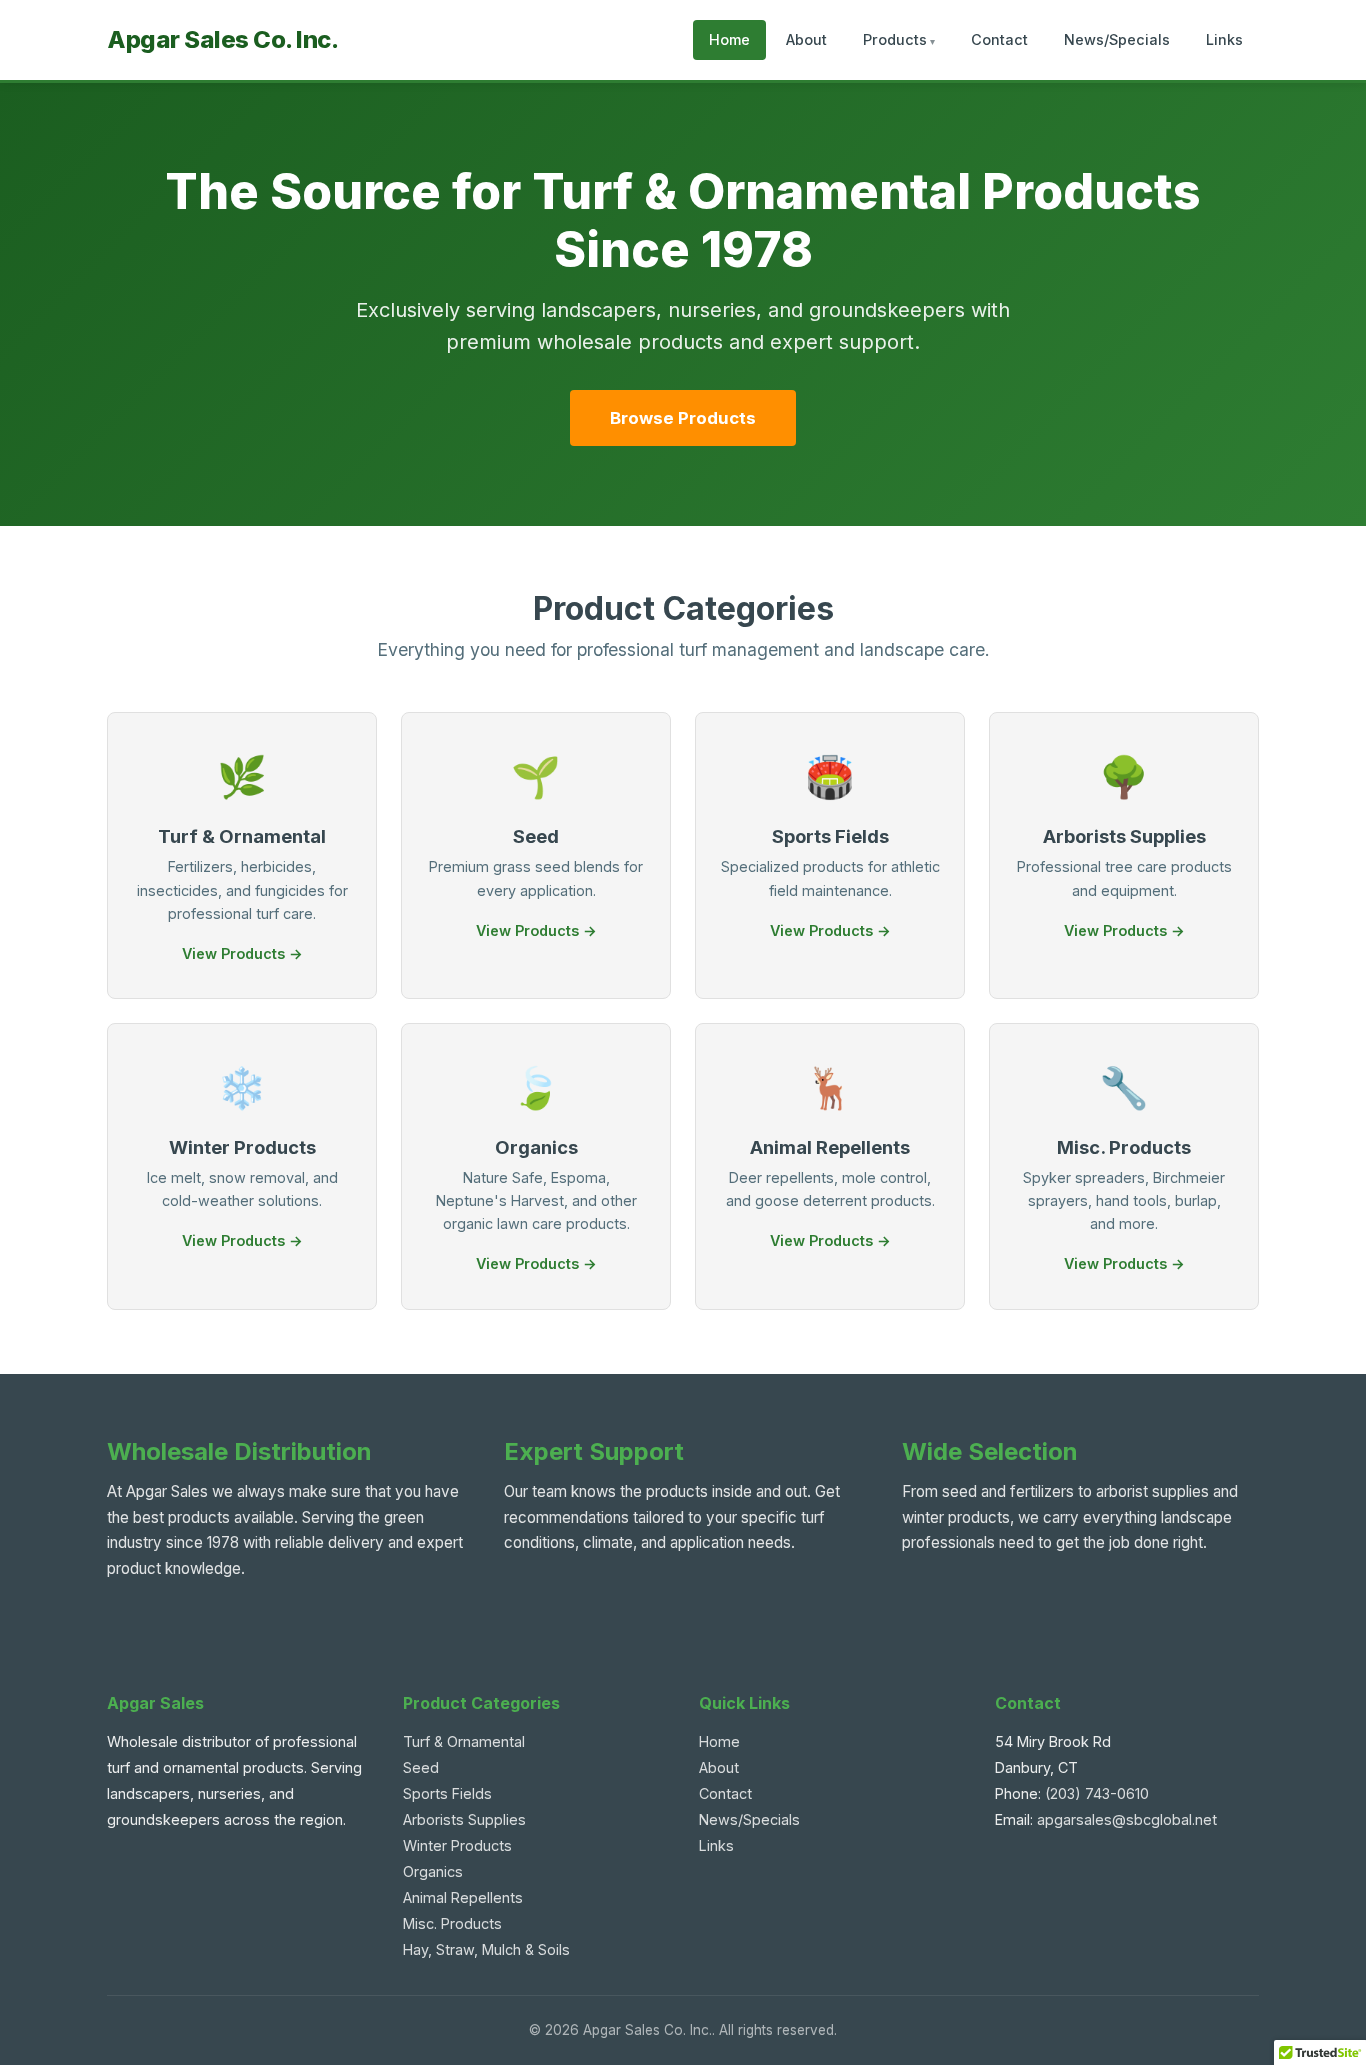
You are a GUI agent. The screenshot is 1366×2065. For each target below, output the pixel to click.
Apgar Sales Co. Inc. (222, 39)
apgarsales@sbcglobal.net (1127, 1819)
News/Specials (1117, 39)
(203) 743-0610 (1097, 1793)
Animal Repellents (463, 1897)
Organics (433, 1871)
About (806, 39)
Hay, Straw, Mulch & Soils (486, 1949)
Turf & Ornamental (464, 1741)
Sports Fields (447, 1793)
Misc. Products (452, 1923)
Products (895, 39)
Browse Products (683, 418)
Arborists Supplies (464, 1819)
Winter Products (457, 1845)
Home (729, 39)
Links (1224, 39)
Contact (999, 39)
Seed (421, 1767)
